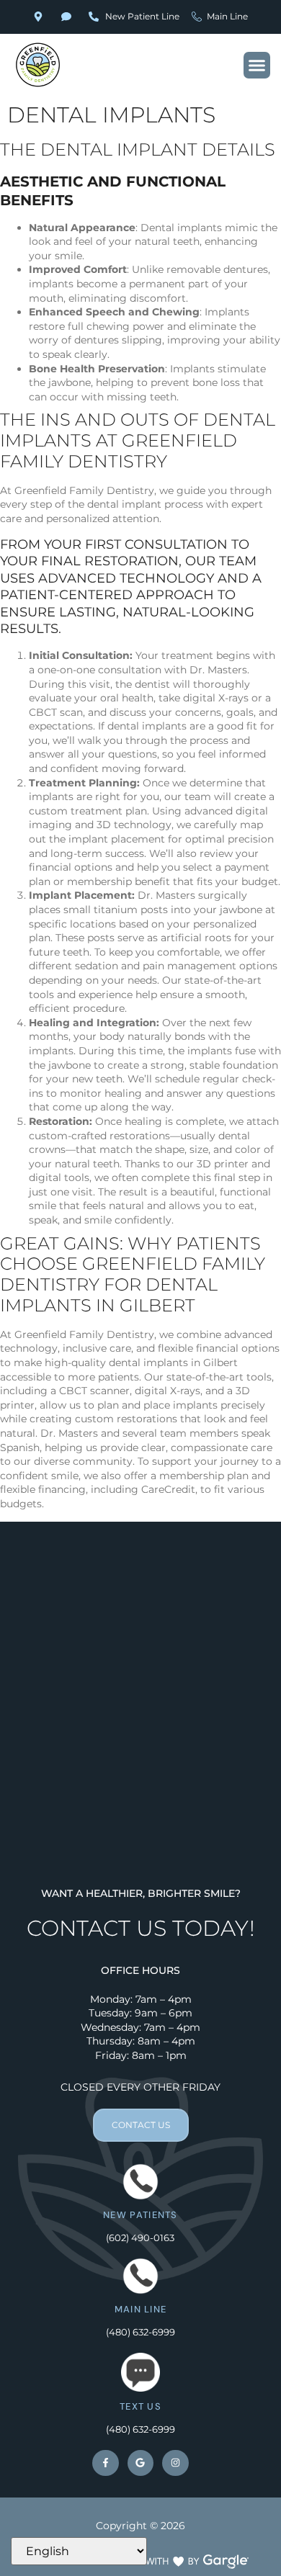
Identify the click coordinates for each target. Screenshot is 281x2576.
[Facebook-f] (105, 2463)
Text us (140, 2406)
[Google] (140, 2463)
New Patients (140, 2215)
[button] (257, 66)
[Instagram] (175, 2463)
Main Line (141, 2309)
